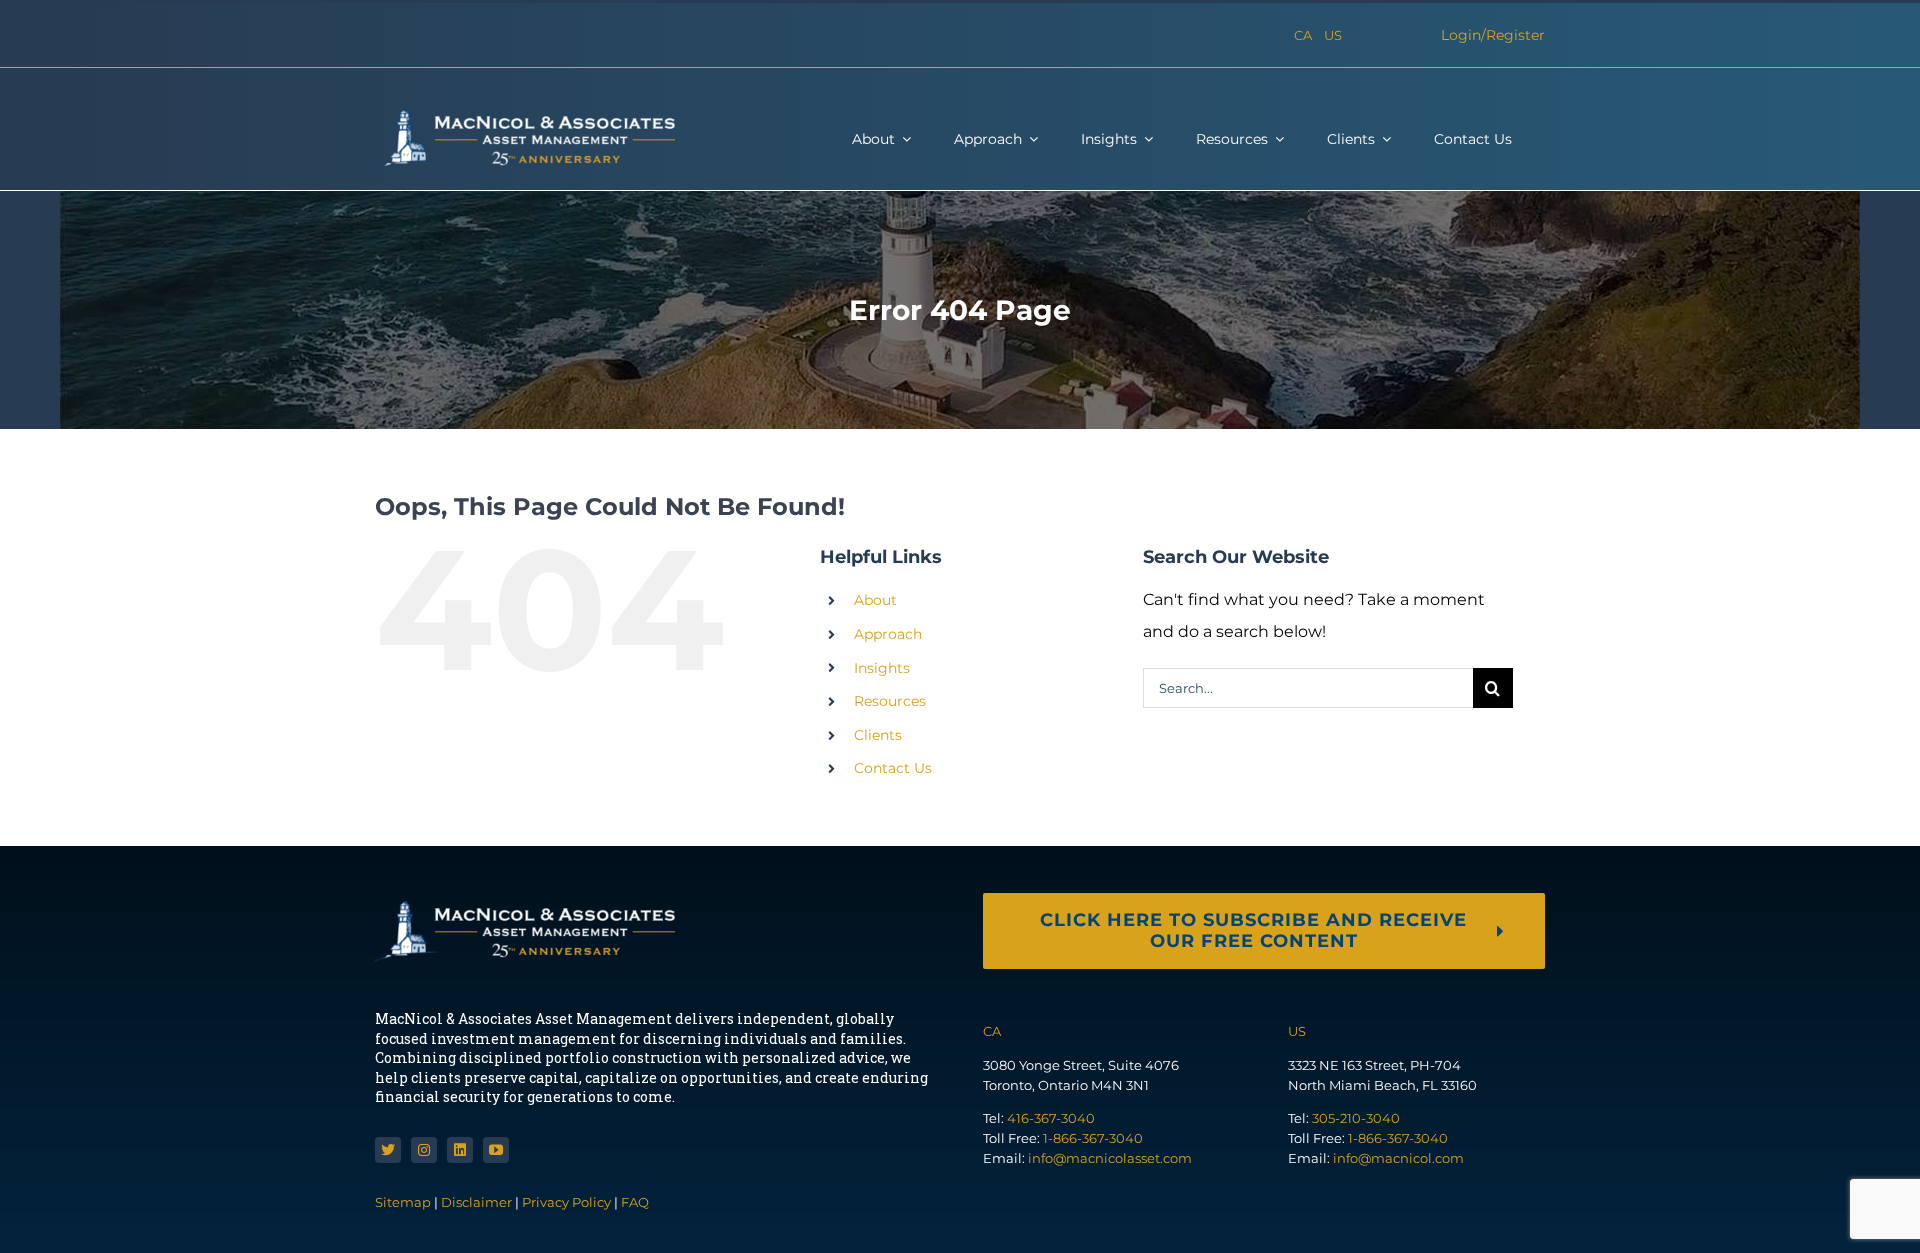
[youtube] (496, 1150)
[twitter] (388, 1150)
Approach (888, 634)
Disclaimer (476, 1202)
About (875, 600)
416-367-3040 (1051, 1118)
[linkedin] (460, 1150)
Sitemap (404, 1202)
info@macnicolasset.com (1110, 1158)
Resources (890, 701)
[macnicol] (525, 116)
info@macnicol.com (1398, 1158)
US (1333, 35)
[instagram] (424, 1150)
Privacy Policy (566, 1202)
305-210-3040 (1356, 1118)
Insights (882, 668)
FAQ (635, 1202)
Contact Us (893, 768)
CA (1303, 35)
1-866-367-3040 (1093, 1138)
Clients (878, 735)
